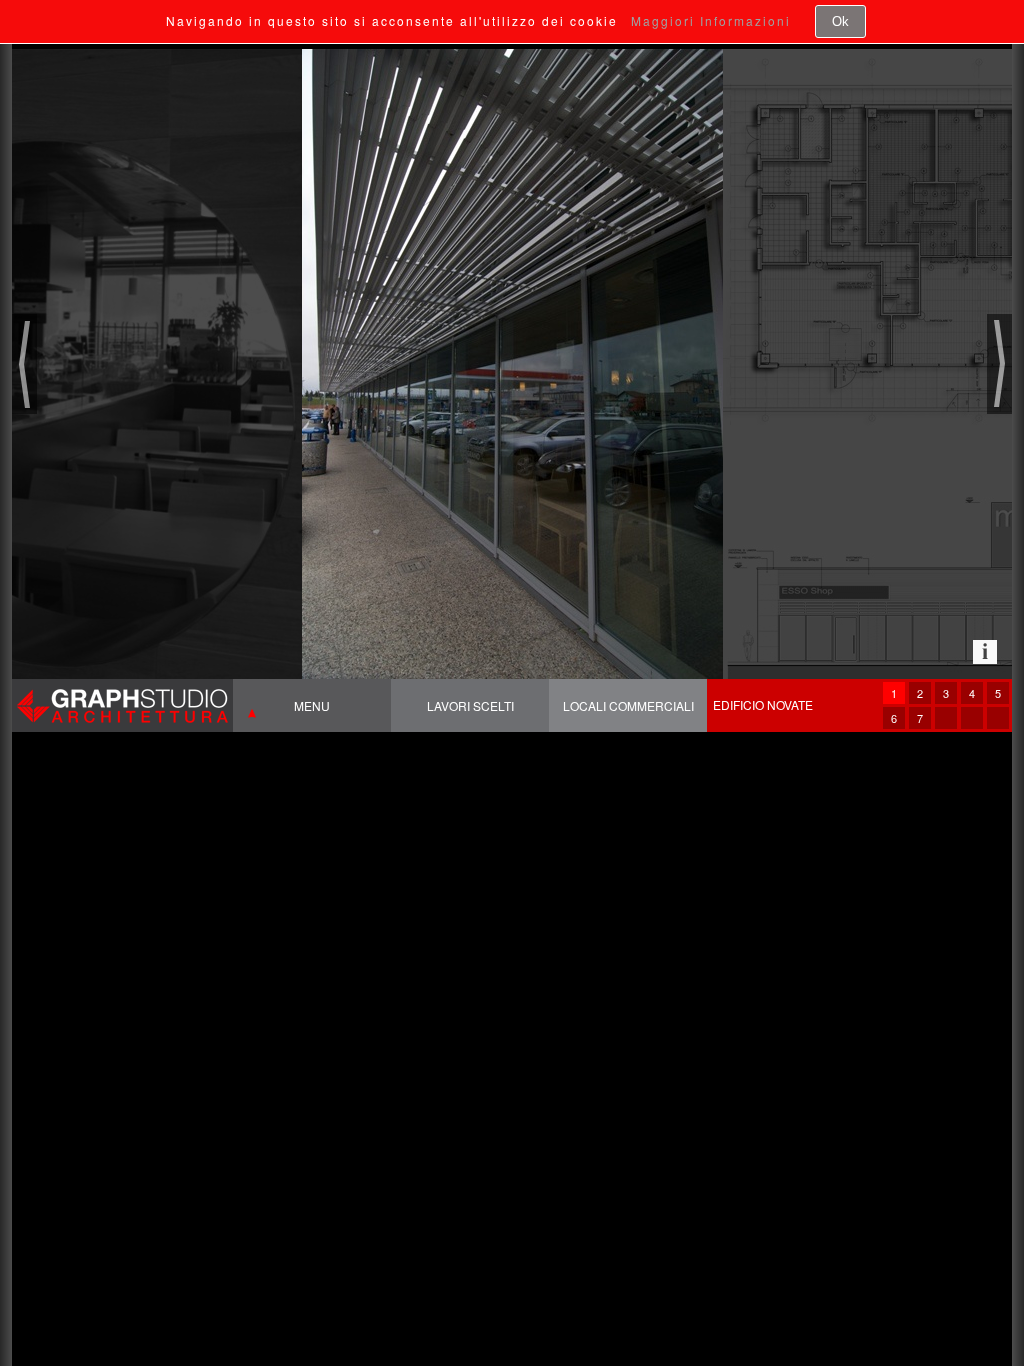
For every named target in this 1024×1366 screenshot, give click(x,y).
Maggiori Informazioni (711, 20)
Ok (840, 21)
